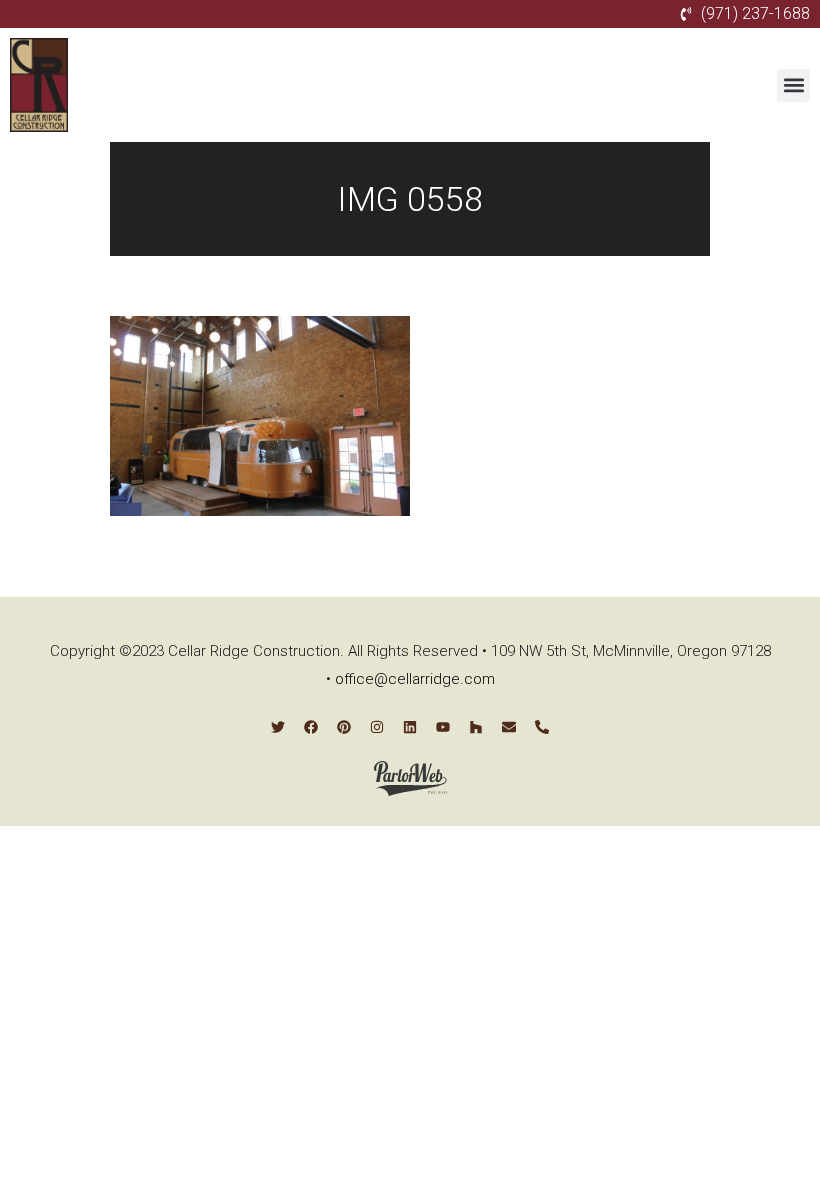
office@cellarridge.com (415, 679)
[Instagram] (377, 727)
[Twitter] (278, 727)
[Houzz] (476, 727)
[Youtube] (443, 727)
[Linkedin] (410, 727)
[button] (793, 85)
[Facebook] (311, 727)
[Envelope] (509, 727)
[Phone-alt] (542, 727)
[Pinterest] (344, 727)
